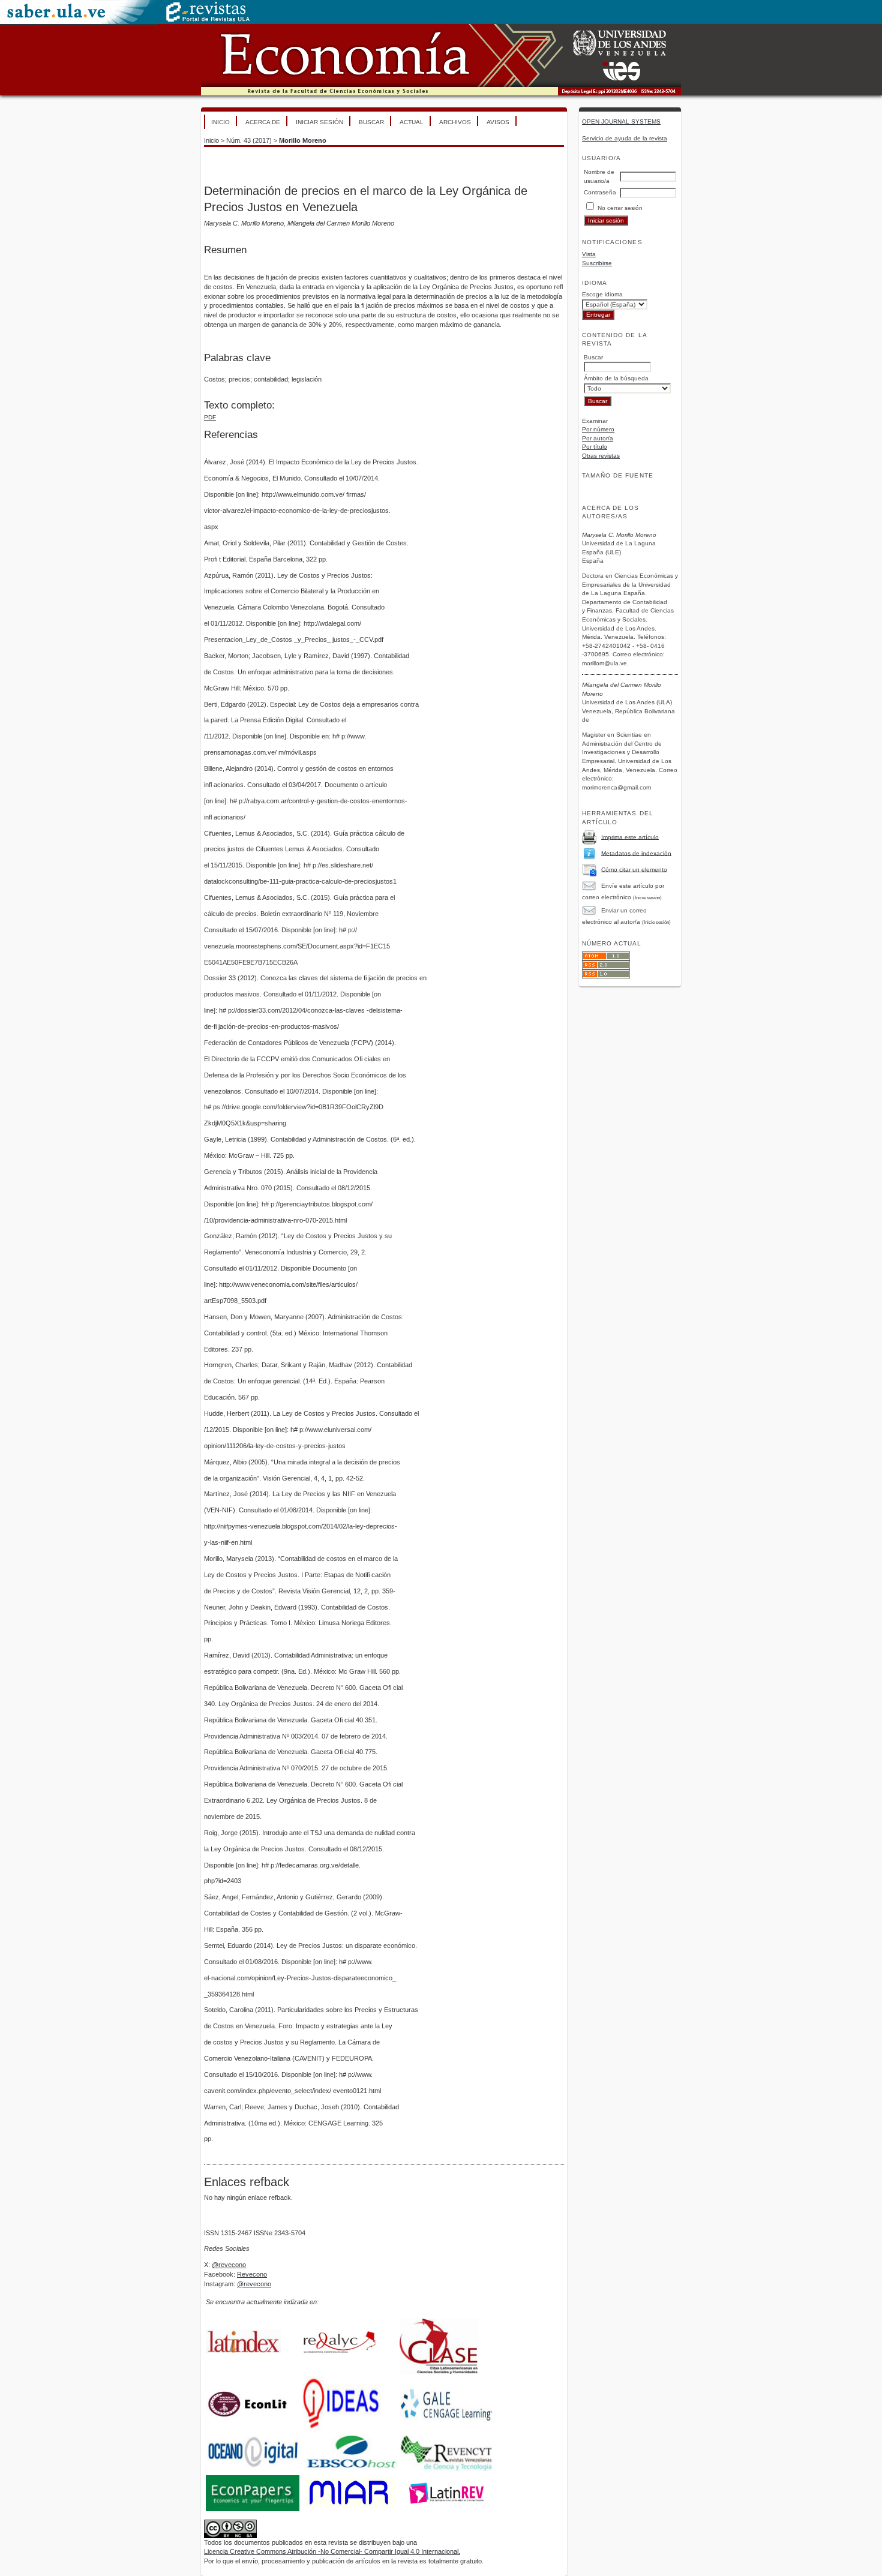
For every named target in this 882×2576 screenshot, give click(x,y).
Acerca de (263, 122)
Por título (595, 447)
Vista (589, 254)
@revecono (229, 2265)
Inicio (220, 122)
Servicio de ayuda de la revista (625, 138)
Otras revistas (601, 456)
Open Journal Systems (621, 121)
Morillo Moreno (303, 140)
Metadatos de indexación (636, 853)
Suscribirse (597, 263)
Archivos (455, 122)
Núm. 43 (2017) (249, 140)
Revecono (252, 2274)
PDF (210, 417)
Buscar (371, 122)
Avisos (498, 122)
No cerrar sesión (620, 208)
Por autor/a (598, 438)
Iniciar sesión (319, 122)
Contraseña (600, 192)
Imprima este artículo (630, 837)
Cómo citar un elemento (634, 869)
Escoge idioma (602, 294)
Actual (412, 122)
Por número (598, 429)
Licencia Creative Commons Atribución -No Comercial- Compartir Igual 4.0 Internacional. (332, 2551)
